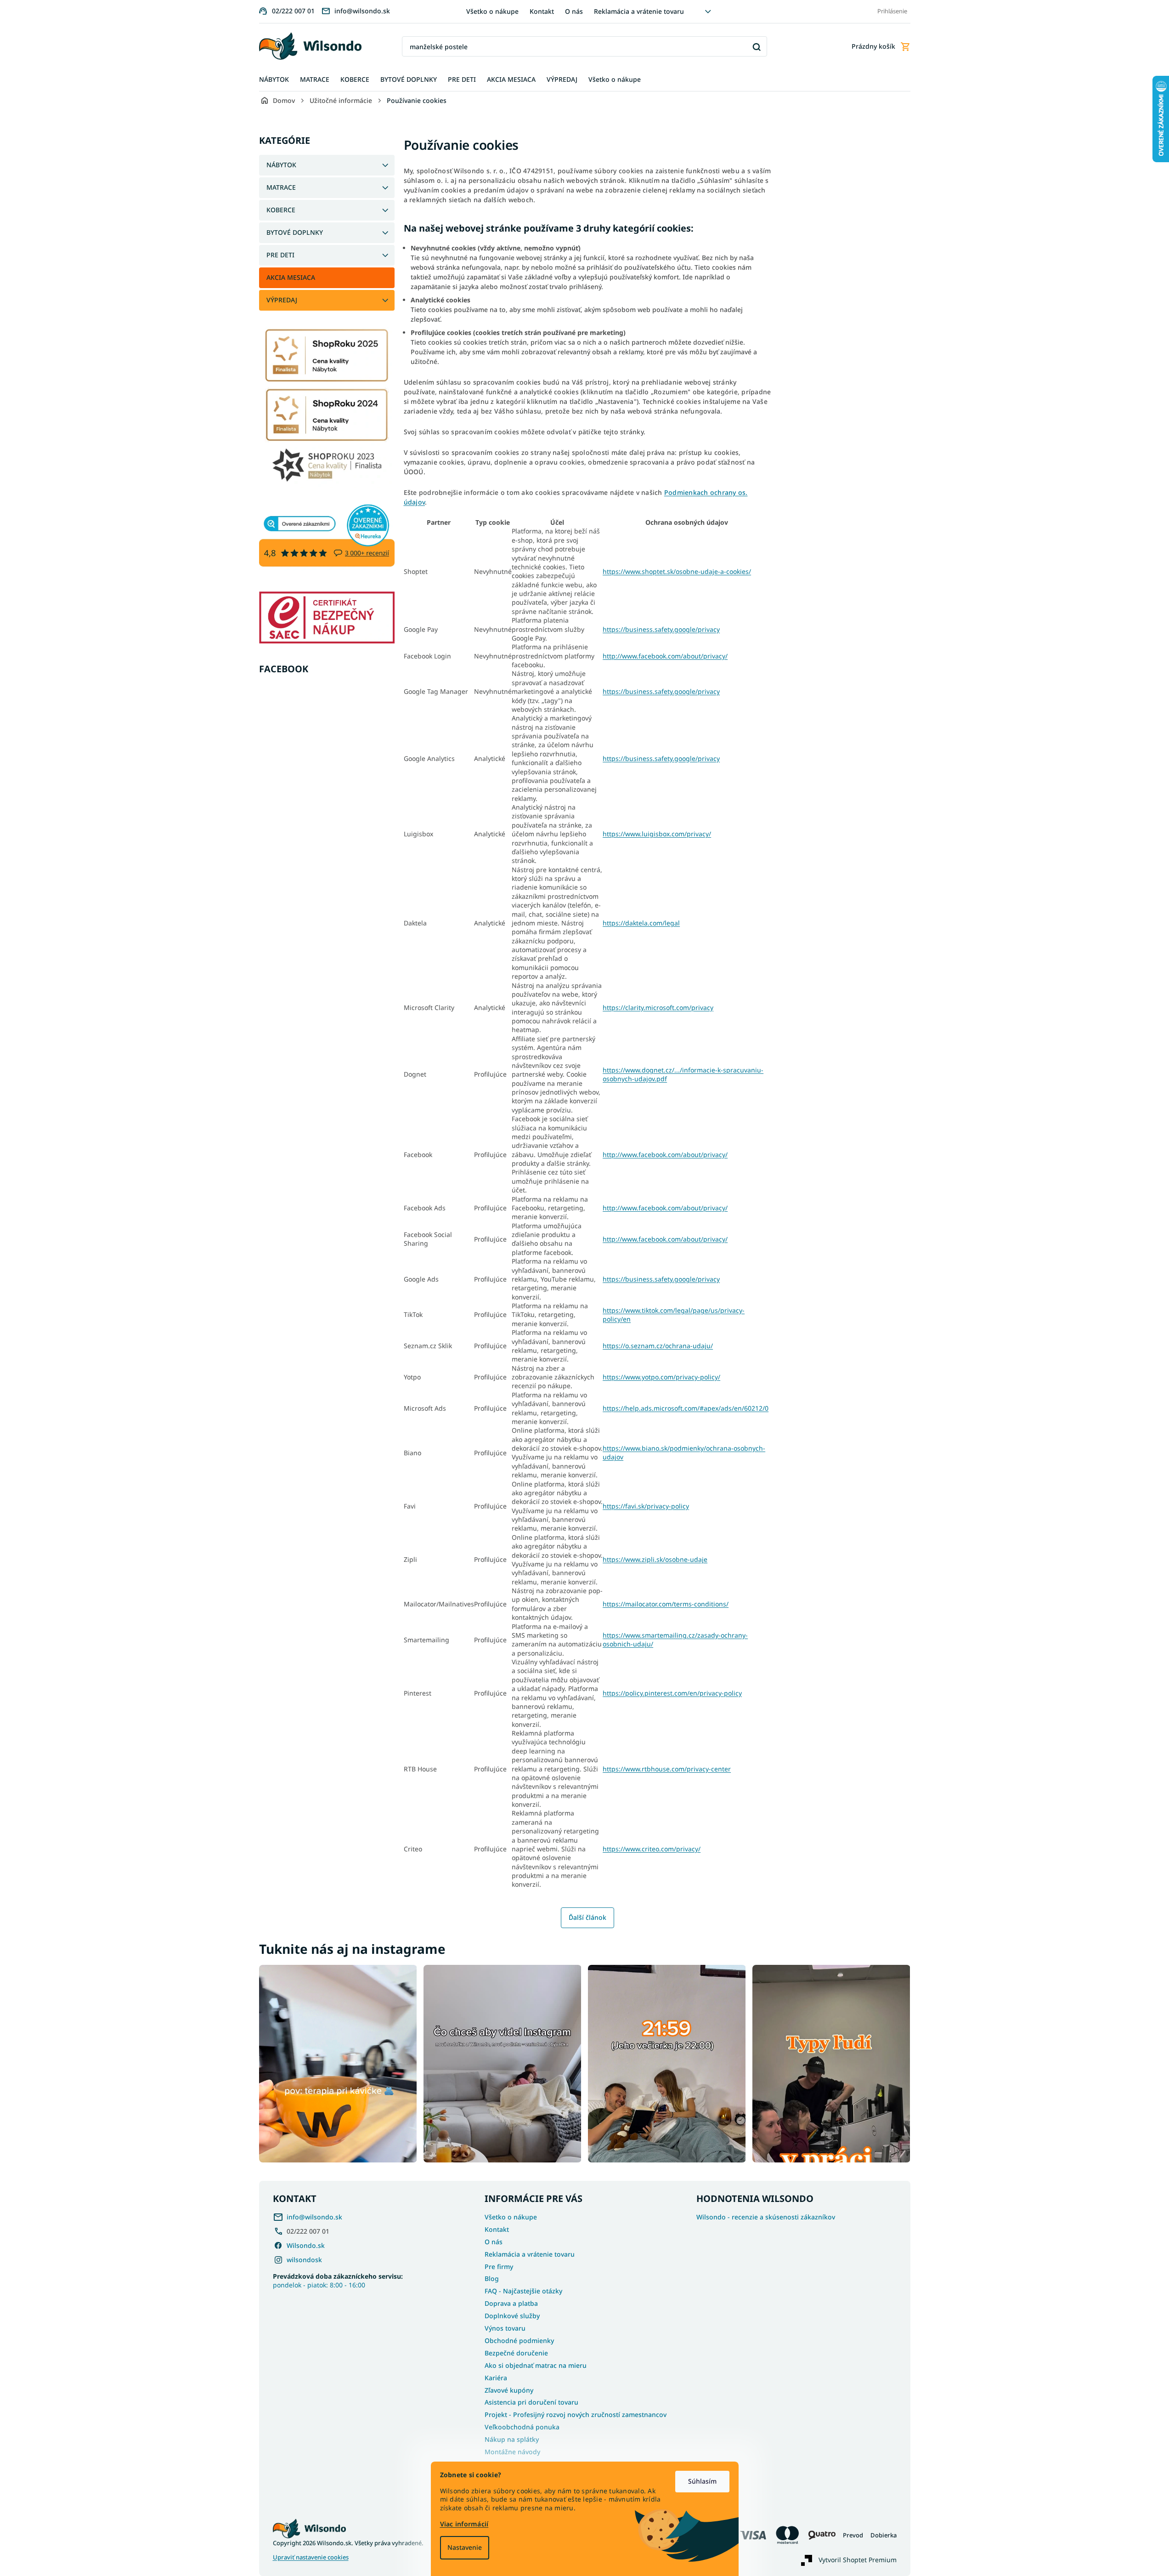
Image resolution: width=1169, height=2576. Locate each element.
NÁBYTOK (281, 165)
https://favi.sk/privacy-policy (646, 1506)
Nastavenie (465, 2547)
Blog (492, 2278)
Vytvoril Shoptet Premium (858, 2559)
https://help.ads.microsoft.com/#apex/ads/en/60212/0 (686, 1408)
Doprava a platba (511, 2303)
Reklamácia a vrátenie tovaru (639, 11)
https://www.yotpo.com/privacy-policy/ (661, 1377)
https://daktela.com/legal (641, 923)
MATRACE (281, 187)
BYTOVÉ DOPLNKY (295, 232)
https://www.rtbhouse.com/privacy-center (667, 1769)
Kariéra (496, 2378)
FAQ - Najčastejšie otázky (523, 2291)
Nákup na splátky (512, 2439)
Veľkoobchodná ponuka (522, 2427)
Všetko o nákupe (492, 11)
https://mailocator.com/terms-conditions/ (666, 1604)
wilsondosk (304, 2260)
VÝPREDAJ (282, 300)
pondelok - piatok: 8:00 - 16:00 (338, 2281)
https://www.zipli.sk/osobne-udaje (655, 1559)
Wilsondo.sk (306, 2245)
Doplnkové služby (512, 2316)
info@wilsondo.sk (314, 2217)
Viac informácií (464, 2524)
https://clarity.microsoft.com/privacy (658, 1007)
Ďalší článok (587, 1917)
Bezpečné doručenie (516, 2353)
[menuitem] (274, 80)
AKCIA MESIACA (291, 277)
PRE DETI (280, 255)
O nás (574, 11)
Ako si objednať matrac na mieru (536, 2365)
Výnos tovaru (505, 2328)
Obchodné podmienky (519, 2341)
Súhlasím (702, 2481)
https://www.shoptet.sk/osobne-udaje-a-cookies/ (677, 571)
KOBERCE (281, 210)
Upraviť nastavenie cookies (311, 2557)
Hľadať (757, 47)
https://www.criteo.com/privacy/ (652, 1849)
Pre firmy (499, 2267)
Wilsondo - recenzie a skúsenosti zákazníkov (766, 2217)
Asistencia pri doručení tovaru (531, 2402)
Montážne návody (512, 2452)
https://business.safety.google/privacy (661, 629)
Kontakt (542, 11)
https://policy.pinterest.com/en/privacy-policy (672, 1693)
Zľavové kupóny (509, 2390)
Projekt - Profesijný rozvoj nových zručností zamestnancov (576, 2414)
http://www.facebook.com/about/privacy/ (665, 656)
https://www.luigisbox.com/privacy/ (657, 834)
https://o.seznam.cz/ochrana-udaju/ (658, 1346)
